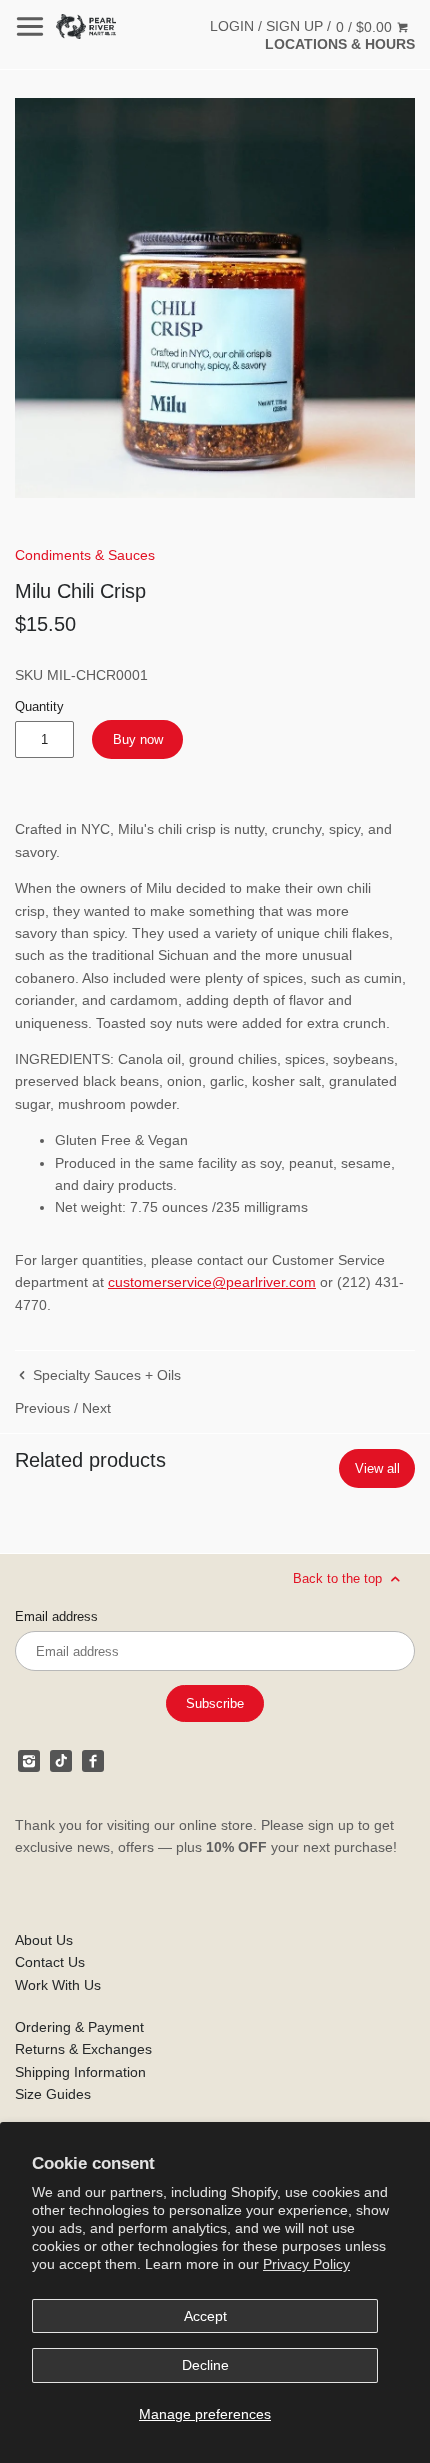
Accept (205, 2316)
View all (377, 1468)
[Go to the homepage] (86, 26)
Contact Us (50, 1962)
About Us (44, 1940)
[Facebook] (93, 1761)
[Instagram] (29, 1761)
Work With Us (58, 1985)
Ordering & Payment (79, 2027)
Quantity (39, 707)
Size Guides (53, 2094)
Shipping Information (80, 2072)
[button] (215, 298)
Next (96, 1408)
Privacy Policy (306, 2264)
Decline (205, 2365)
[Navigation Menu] (30, 26)
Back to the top (339, 1578)
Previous (42, 1408)
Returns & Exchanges (83, 2049)
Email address (56, 1617)
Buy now (138, 739)
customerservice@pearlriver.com (212, 1282)
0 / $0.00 (366, 27)
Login (232, 26)
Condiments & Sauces (85, 555)
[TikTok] (61, 1761)
